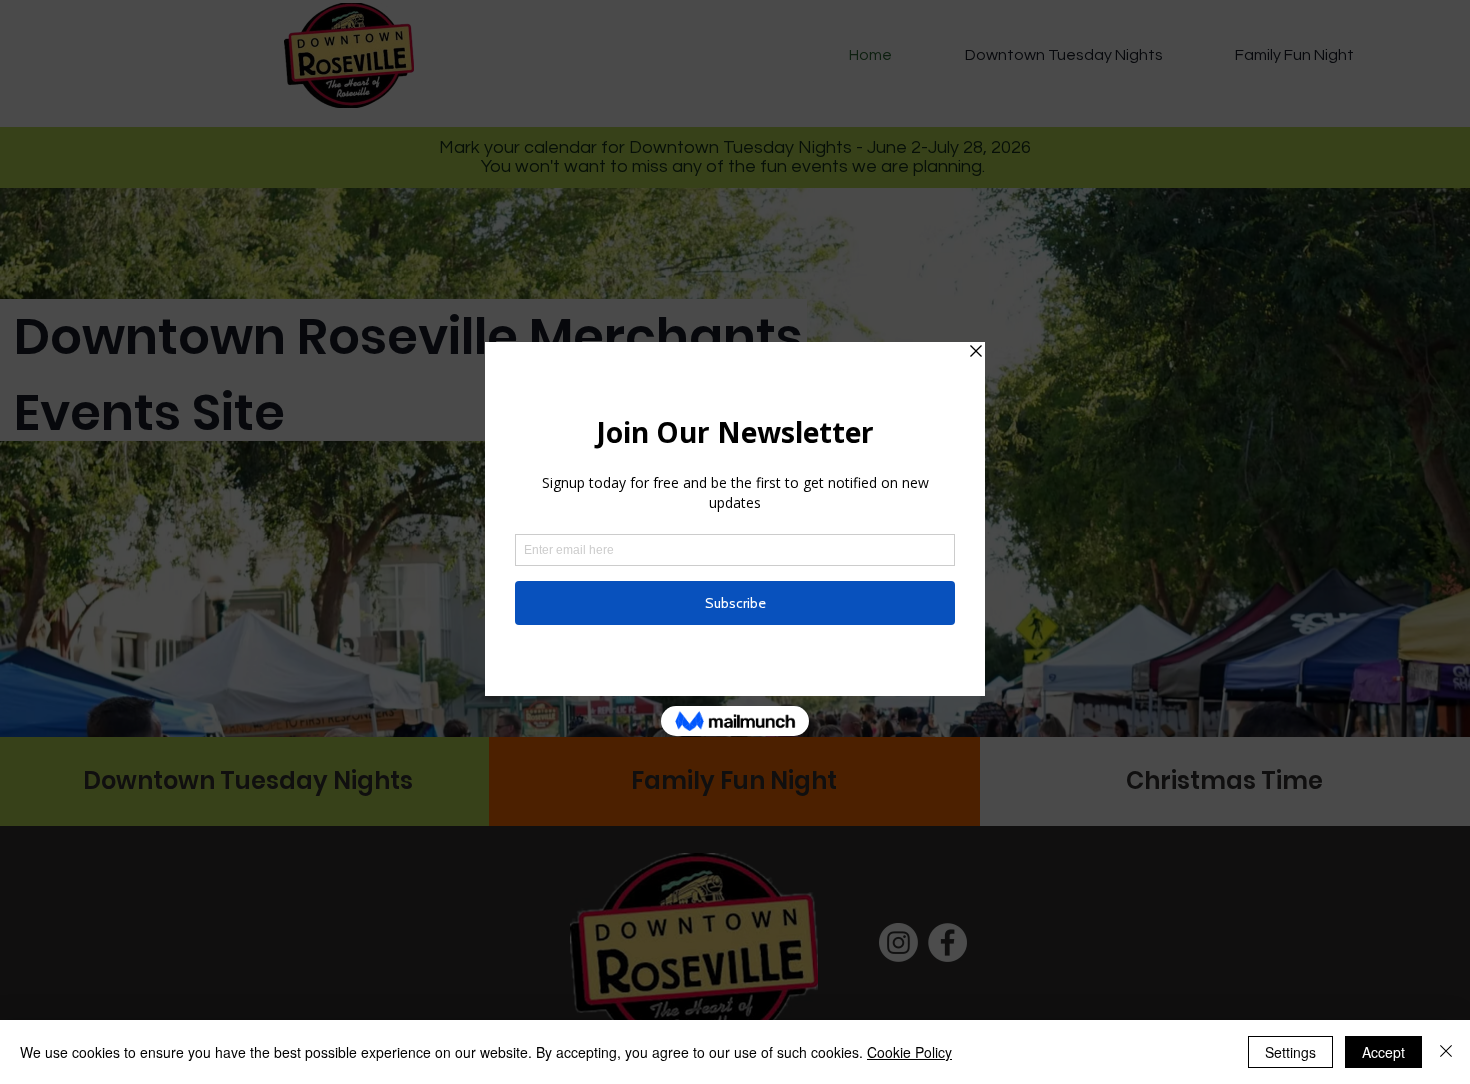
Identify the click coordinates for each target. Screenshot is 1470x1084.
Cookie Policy (909, 1052)
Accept (1383, 1052)
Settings (1290, 1052)
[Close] (1446, 1052)
